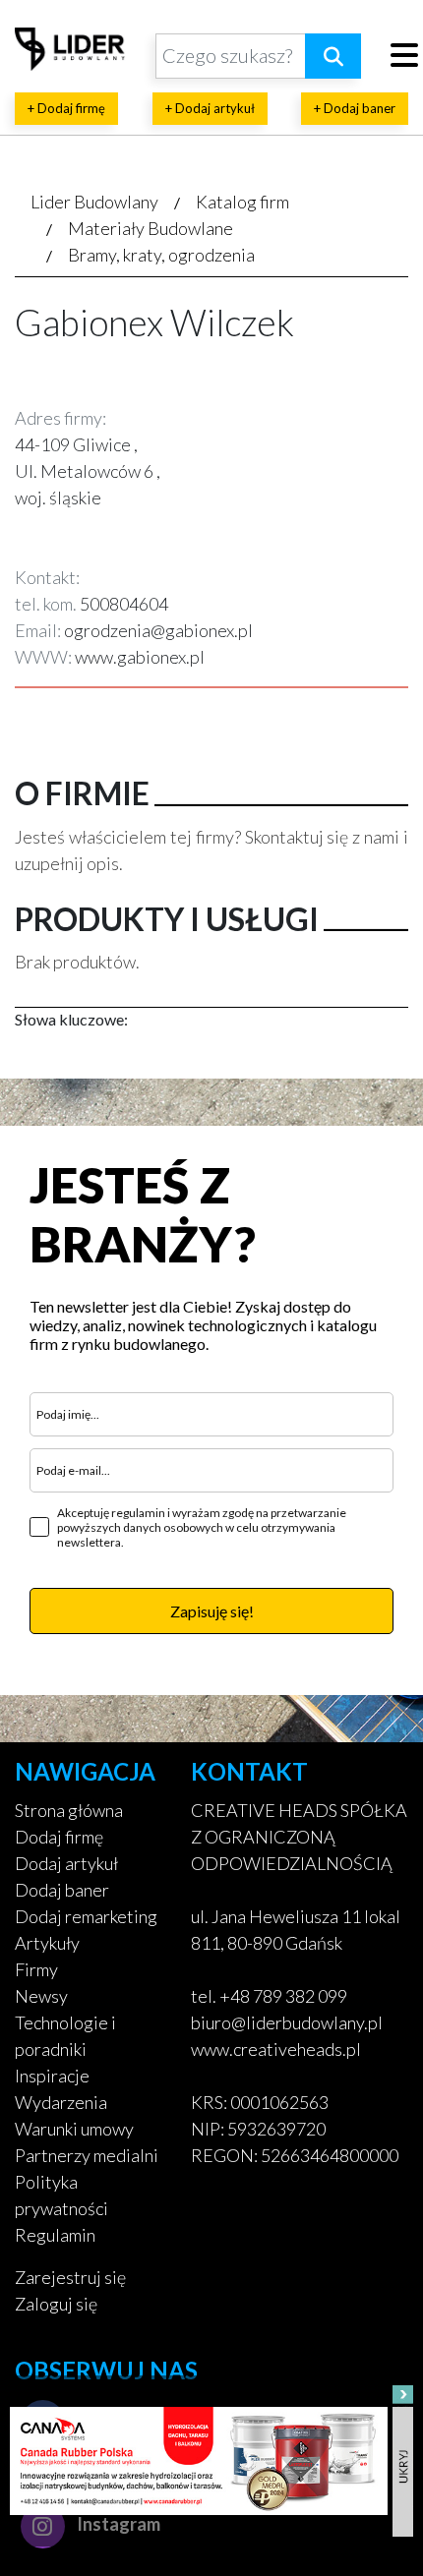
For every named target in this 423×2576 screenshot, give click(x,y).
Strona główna (69, 1810)
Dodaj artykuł (66, 1863)
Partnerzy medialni (87, 2155)
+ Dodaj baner (355, 108)
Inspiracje (52, 2076)
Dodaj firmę (59, 1837)
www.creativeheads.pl (276, 2049)
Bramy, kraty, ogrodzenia (161, 255)
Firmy (36, 1969)
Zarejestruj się (70, 2277)
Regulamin (55, 2235)
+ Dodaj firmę (66, 108)
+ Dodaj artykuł (210, 108)
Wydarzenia (61, 2102)
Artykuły (47, 1943)
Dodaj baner (62, 1890)
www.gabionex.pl (140, 657)
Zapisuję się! (212, 1611)
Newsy (41, 1996)
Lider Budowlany (94, 202)
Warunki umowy (74, 2129)
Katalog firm (242, 202)
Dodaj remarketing (86, 1916)
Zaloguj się (56, 2304)
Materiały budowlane (151, 228)
